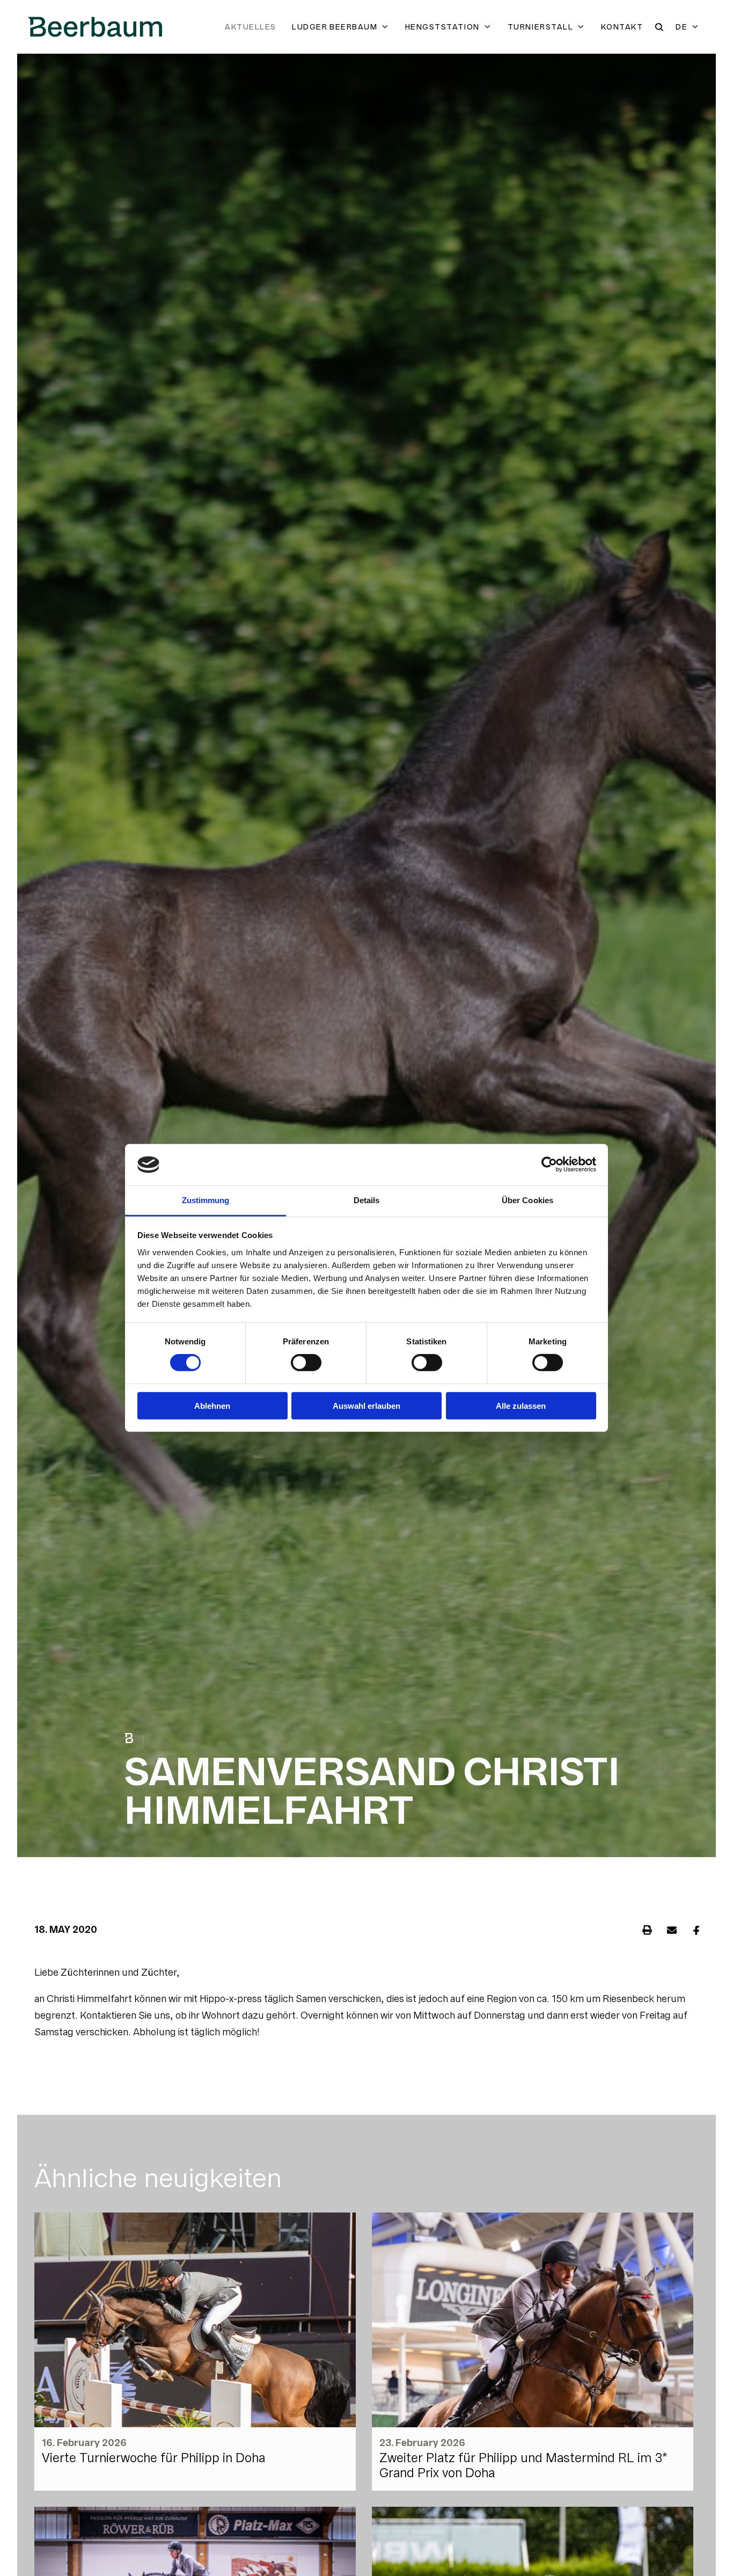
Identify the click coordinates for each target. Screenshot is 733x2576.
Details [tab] (367, 1200)
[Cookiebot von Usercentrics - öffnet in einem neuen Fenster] (549, 1165)
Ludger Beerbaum (335, 27)
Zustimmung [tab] (206, 1200)
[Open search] (659, 27)
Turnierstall (540, 27)
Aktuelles (250, 27)
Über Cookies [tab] (527, 1200)
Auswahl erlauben (366, 1405)
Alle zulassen (521, 1405)
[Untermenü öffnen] (387, 27)
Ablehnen (212, 1405)
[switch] (306, 1363)
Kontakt (622, 27)
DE (681, 27)
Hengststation (442, 27)
